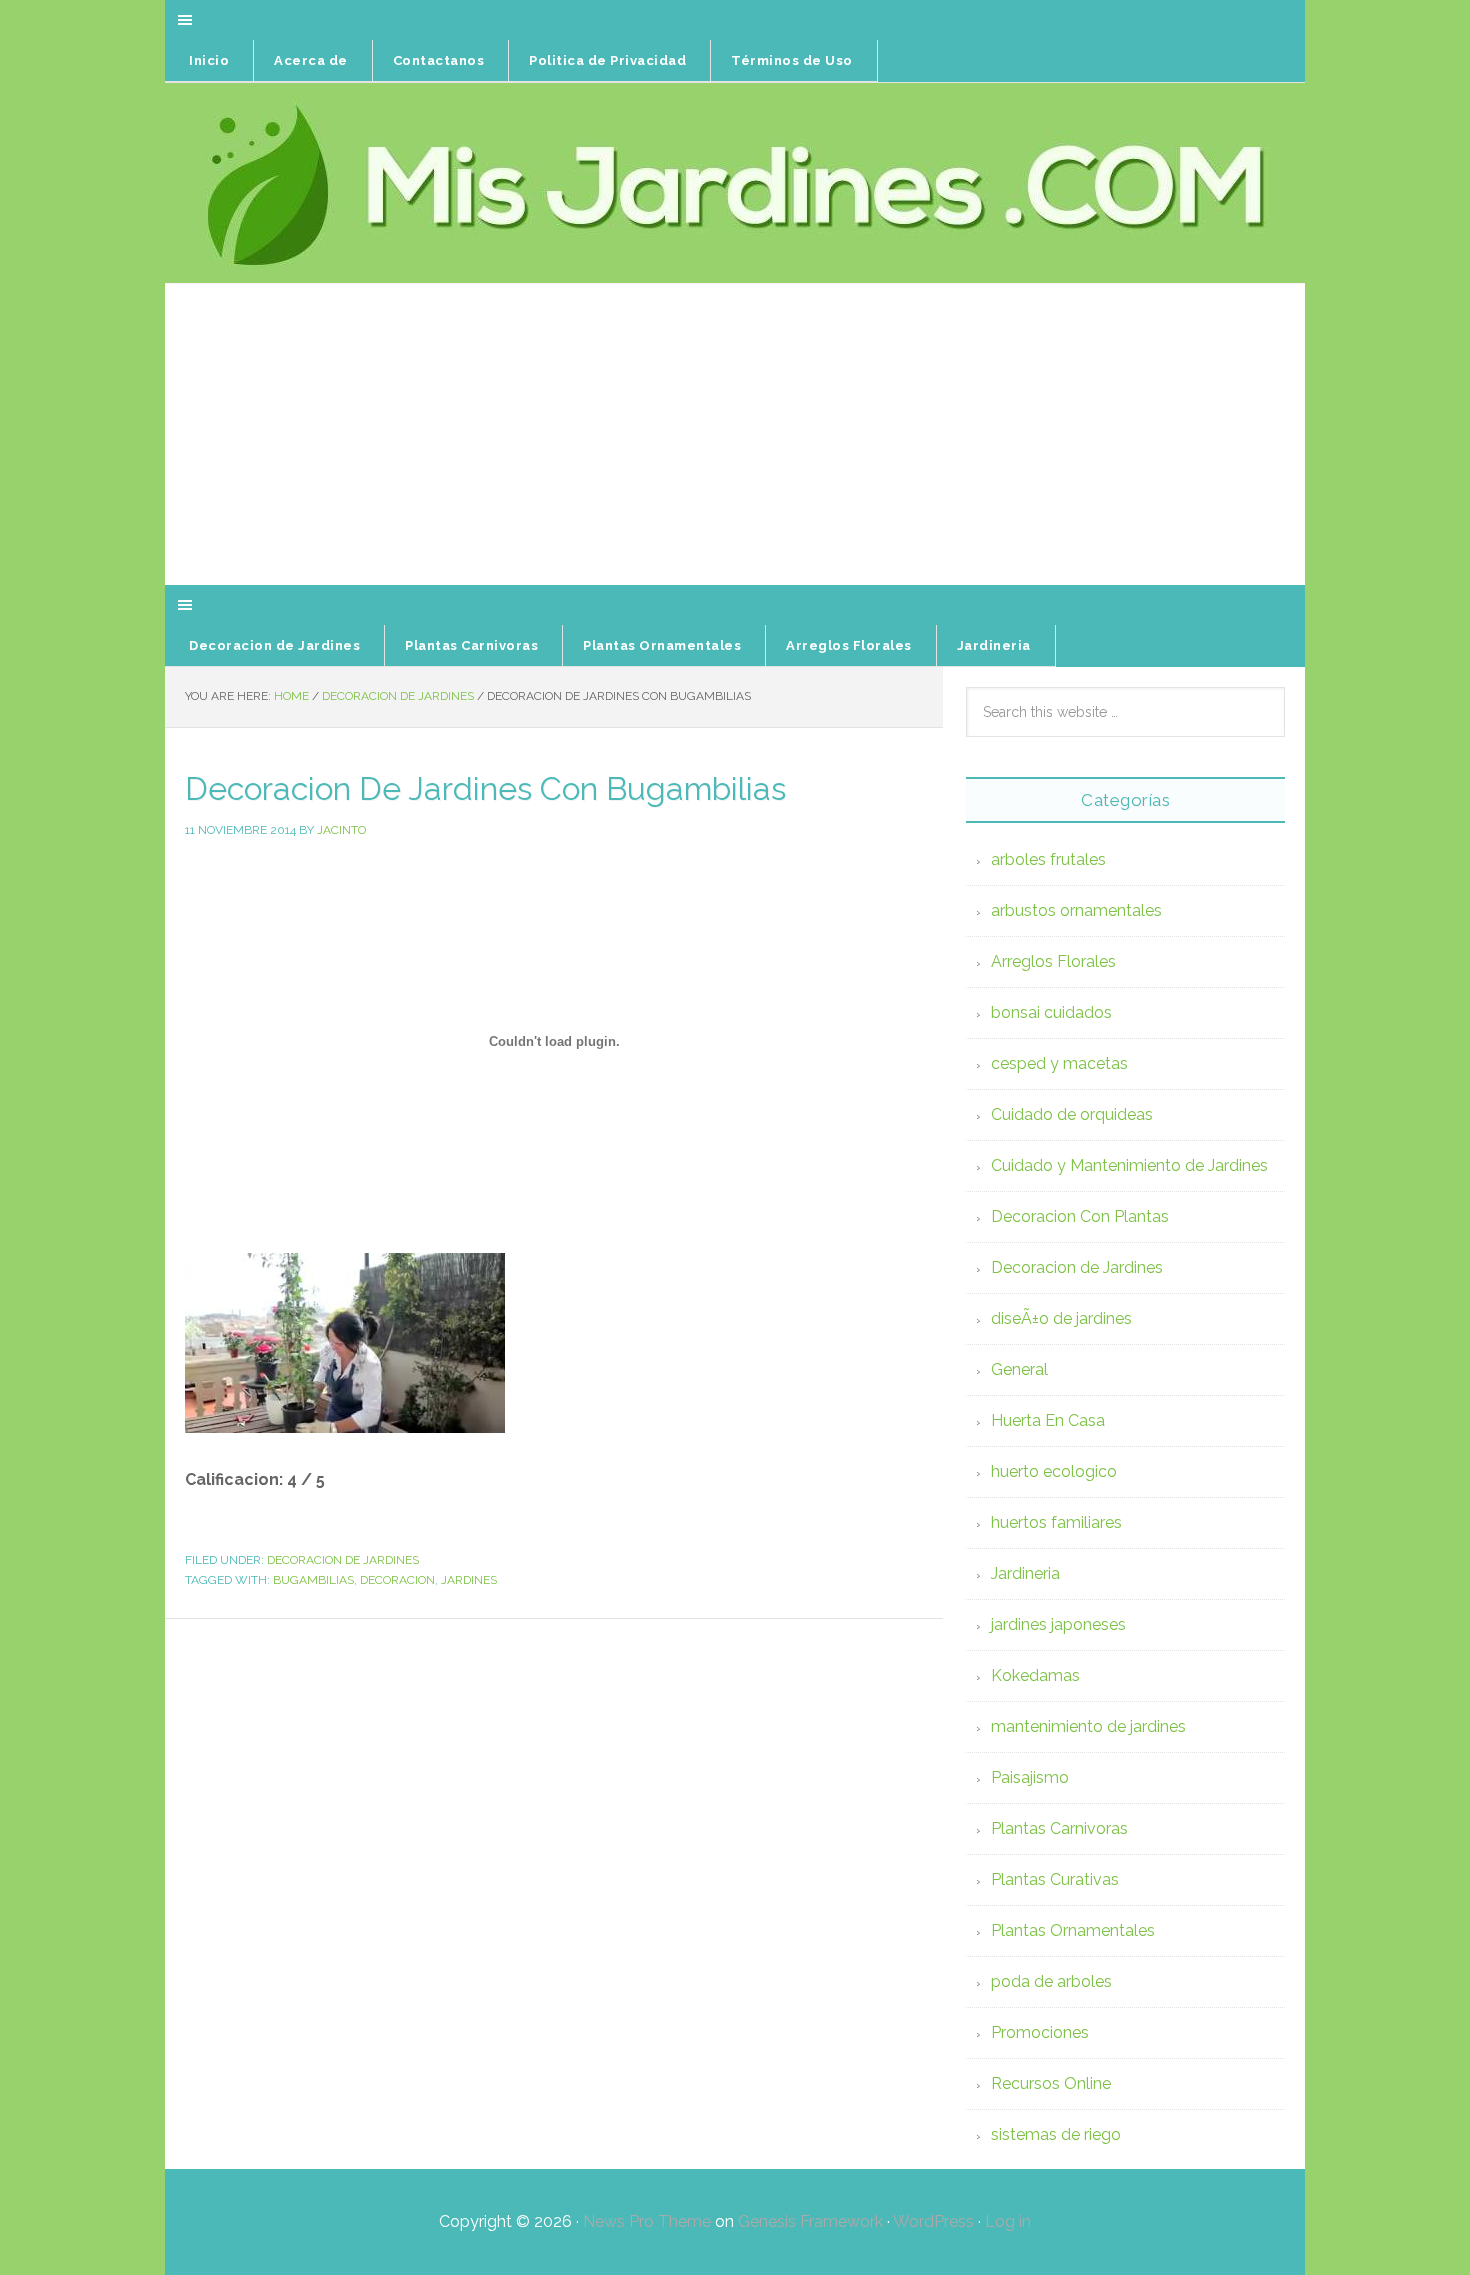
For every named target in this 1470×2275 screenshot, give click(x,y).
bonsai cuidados (1051, 1012)
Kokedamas (1035, 1675)
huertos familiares (1056, 1522)
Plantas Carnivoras (1059, 1828)
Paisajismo (1030, 1777)
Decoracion (397, 1580)
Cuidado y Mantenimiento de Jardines (1129, 1165)
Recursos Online (1051, 2083)
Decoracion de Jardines (343, 1560)
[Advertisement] (735, 435)
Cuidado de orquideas (1072, 1114)
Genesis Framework (810, 2221)
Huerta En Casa (1048, 1420)
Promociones (1040, 2032)
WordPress (933, 2221)
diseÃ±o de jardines (1061, 1318)
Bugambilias (313, 1580)
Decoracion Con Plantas (1080, 1216)
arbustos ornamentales (1076, 910)
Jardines (469, 1580)
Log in (1008, 2221)
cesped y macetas (1059, 1063)
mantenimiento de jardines (1088, 1726)
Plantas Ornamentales (1073, 1930)
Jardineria (1025, 1573)
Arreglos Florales (1053, 961)
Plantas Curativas (1055, 1879)
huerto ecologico (1054, 1471)
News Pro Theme (647, 2221)
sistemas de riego (1056, 2134)
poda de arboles (1051, 1981)
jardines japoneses (1058, 1624)
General (1019, 1369)
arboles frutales (1048, 859)
